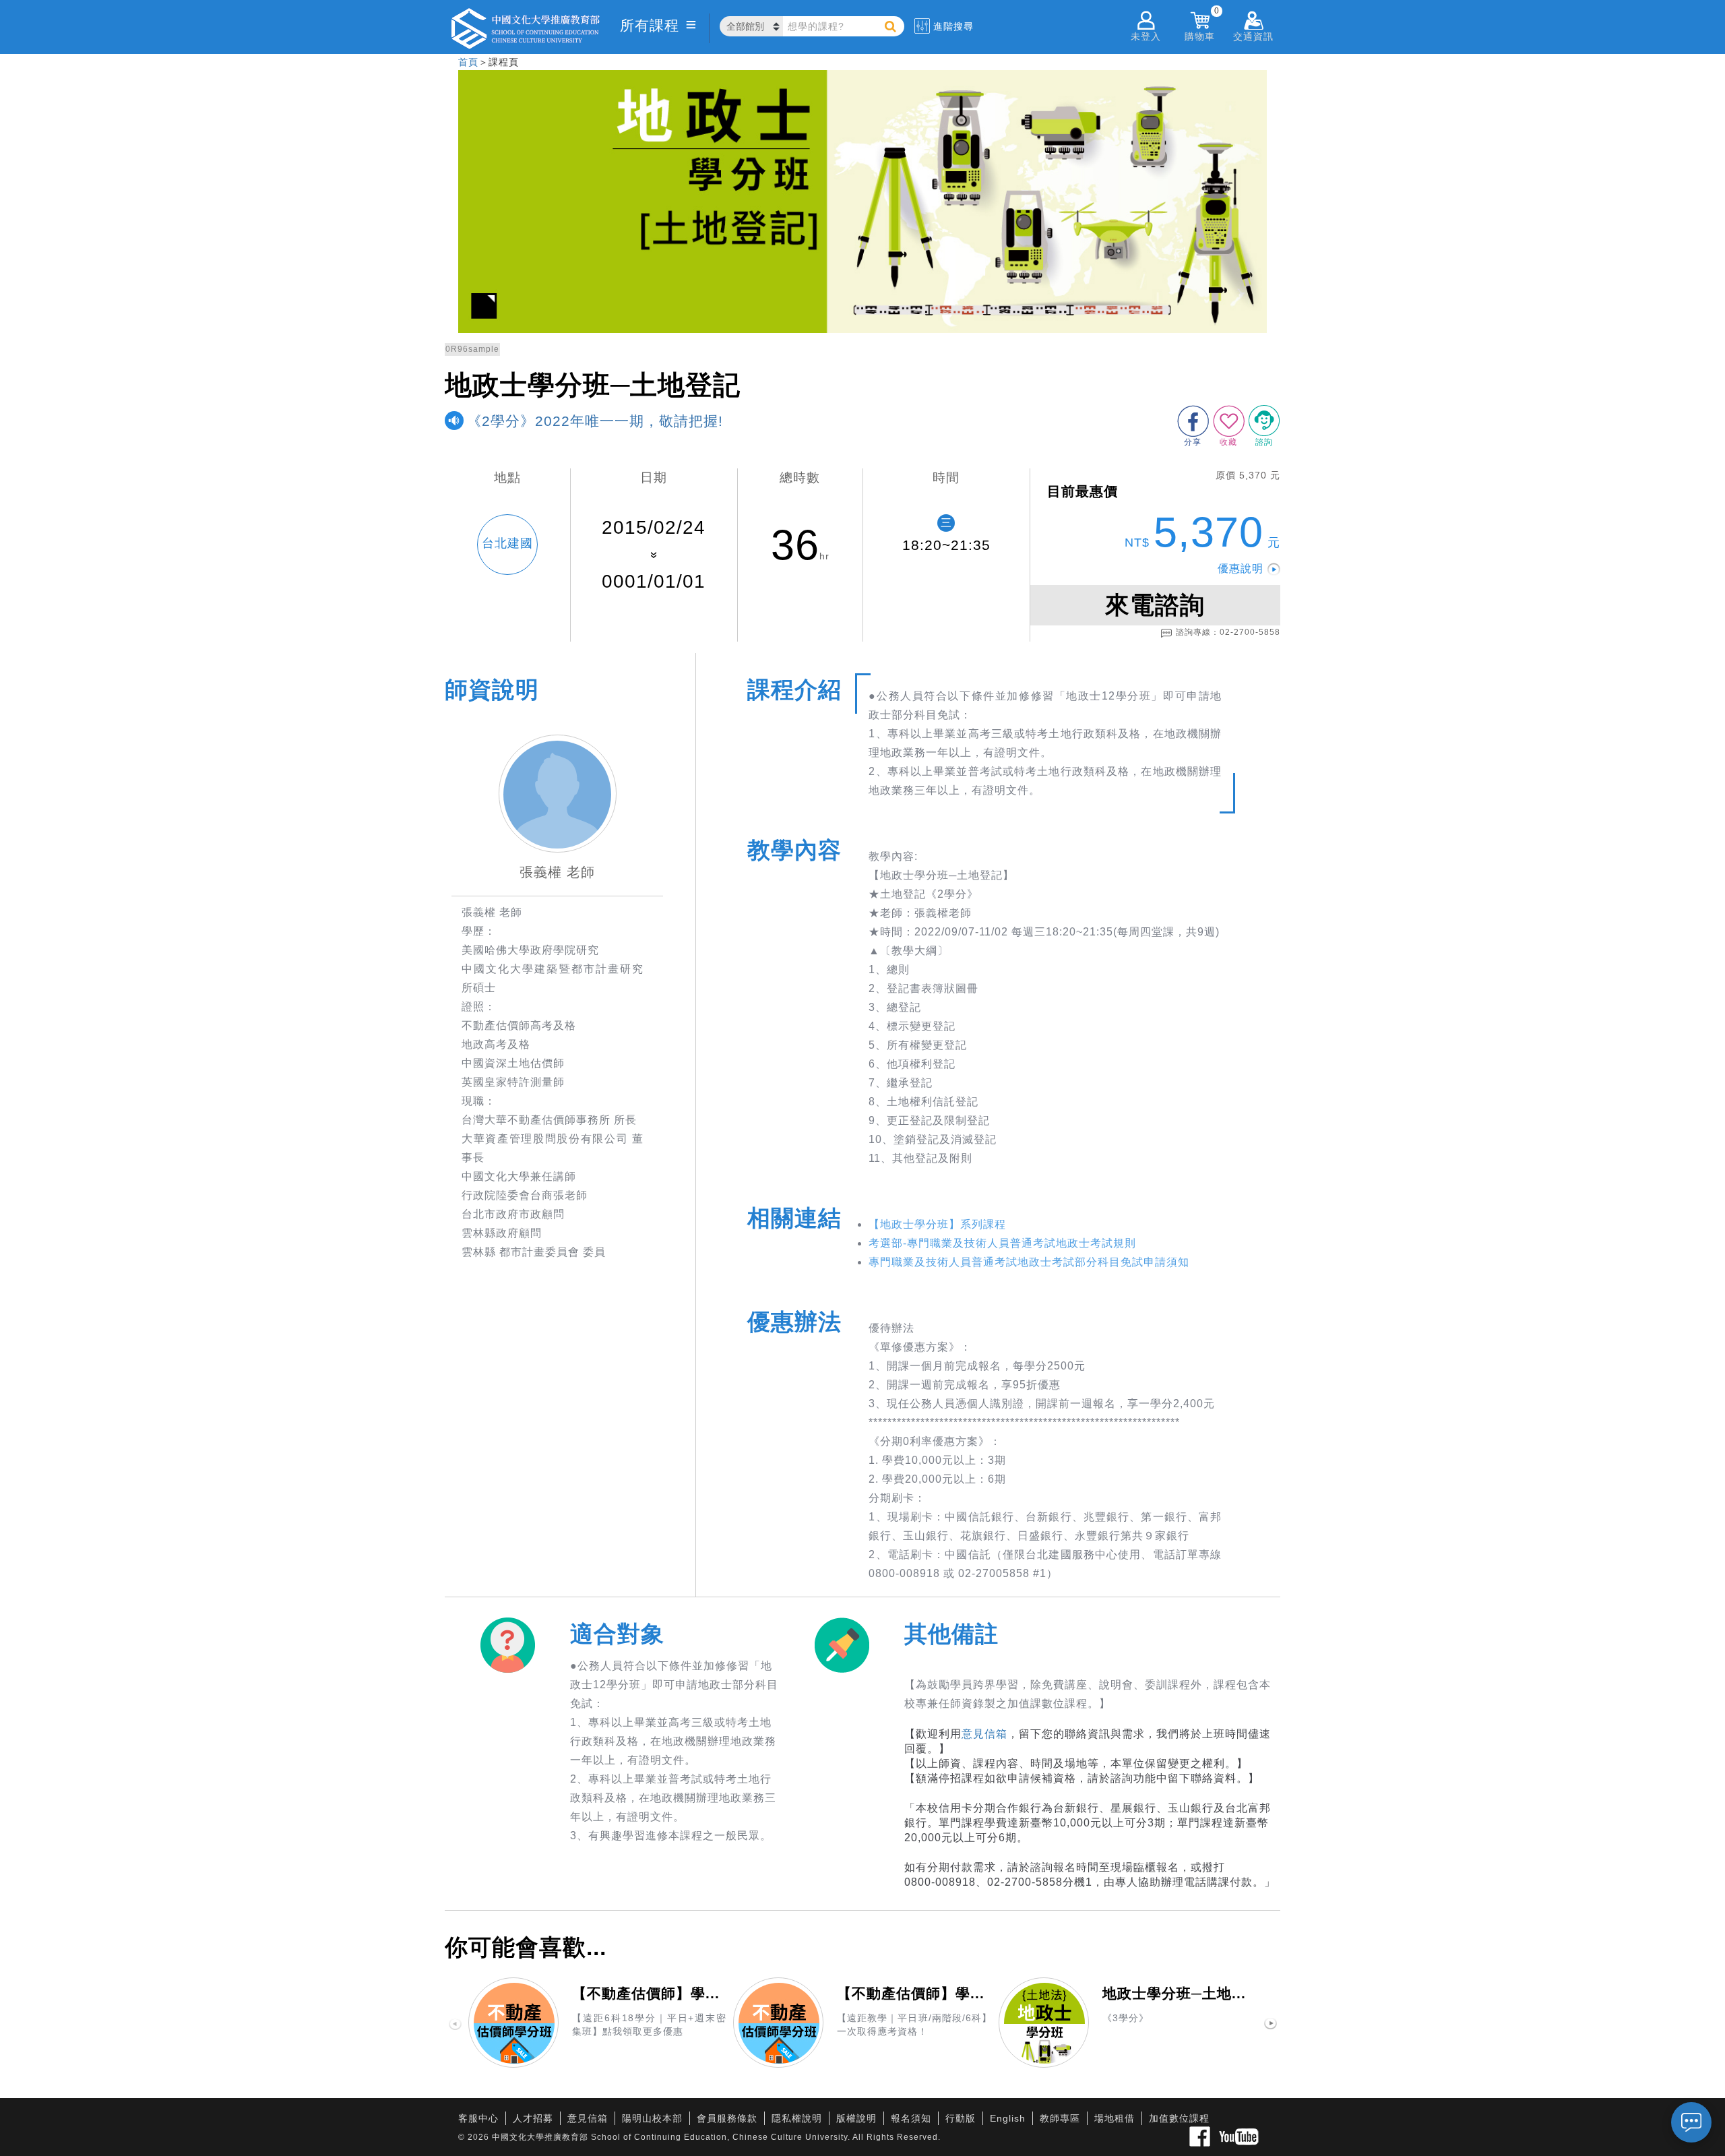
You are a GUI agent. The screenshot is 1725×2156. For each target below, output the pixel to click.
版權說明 (856, 2118)
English (1008, 2118)
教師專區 (1060, 2118)
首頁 (468, 62)
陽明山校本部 (652, 2118)
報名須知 (911, 2118)
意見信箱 (984, 1734)
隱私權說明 (797, 2118)
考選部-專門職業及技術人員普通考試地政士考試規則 (1002, 1243)
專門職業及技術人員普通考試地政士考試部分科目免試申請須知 (1029, 1262)
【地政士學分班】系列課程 (937, 1224)
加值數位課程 (1179, 2118)
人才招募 (533, 2118)
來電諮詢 (1155, 605)
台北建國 (507, 543)
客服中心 (478, 2118)
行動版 (961, 2118)
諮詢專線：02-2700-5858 (1228, 632)
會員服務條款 (727, 2118)
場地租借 (1115, 2118)
